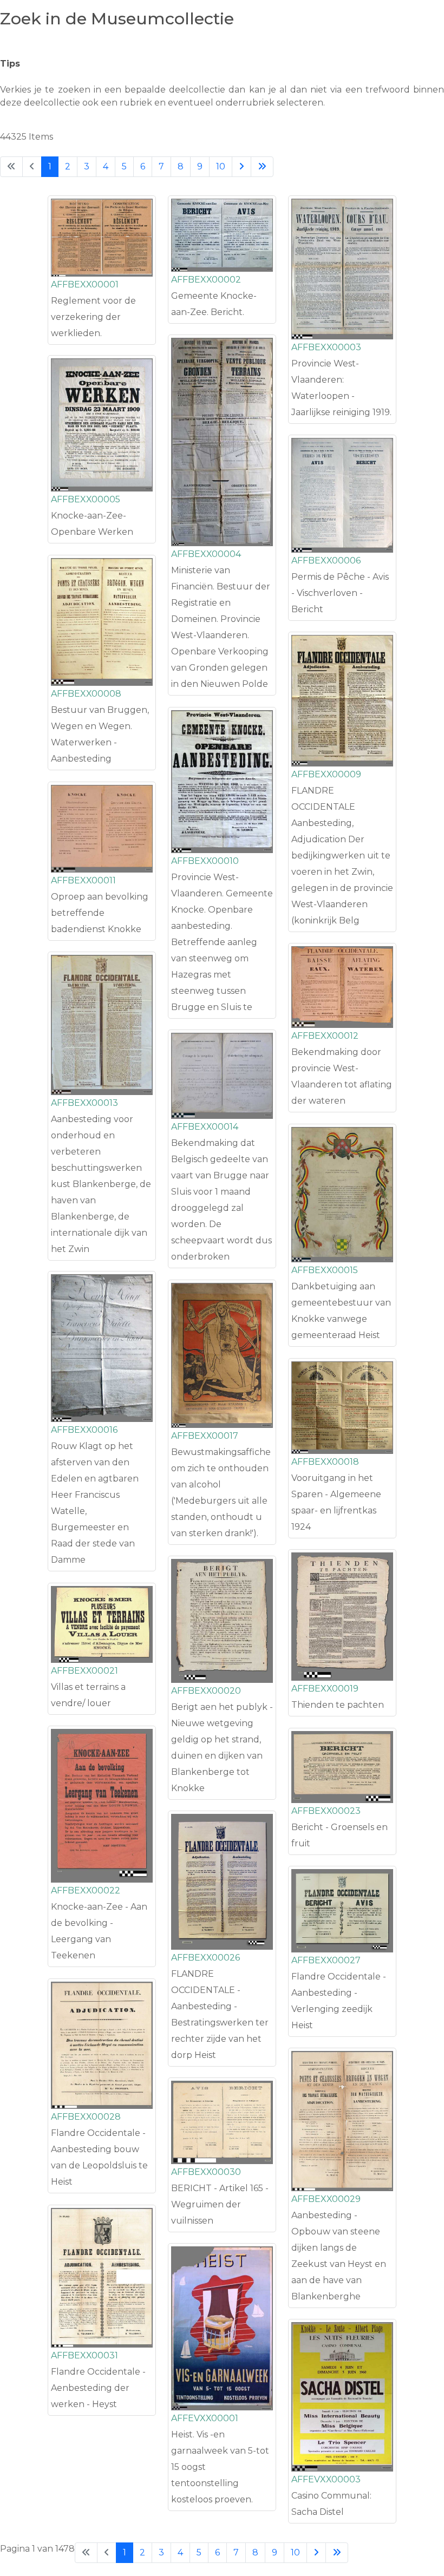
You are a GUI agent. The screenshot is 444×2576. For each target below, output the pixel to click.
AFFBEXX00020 (206, 1691)
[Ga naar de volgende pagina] (241, 167)
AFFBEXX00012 (325, 1036)
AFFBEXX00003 (326, 347)
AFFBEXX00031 (84, 2355)
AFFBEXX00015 (325, 1270)
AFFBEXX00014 (205, 1127)
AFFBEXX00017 (205, 1436)
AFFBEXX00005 (86, 499)
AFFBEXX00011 (83, 880)
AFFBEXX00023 (326, 1811)
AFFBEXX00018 (325, 1462)
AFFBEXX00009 (326, 774)
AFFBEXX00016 (84, 1430)
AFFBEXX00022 (86, 1890)
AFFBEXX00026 (205, 1958)
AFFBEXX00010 (205, 861)
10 (221, 166)
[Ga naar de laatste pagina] (262, 167)
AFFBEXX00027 (326, 1960)
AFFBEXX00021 (84, 1671)
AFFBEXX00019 (325, 1689)
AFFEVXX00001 (205, 2418)
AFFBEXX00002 (206, 280)
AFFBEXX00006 (326, 561)
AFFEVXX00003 (326, 2479)
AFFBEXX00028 (86, 2117)
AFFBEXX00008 (86, 694)
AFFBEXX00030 (206, 2172)
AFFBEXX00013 (84, 1103)
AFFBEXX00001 (85, 284)
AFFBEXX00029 (326, 2199)
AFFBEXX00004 (206, 554)
